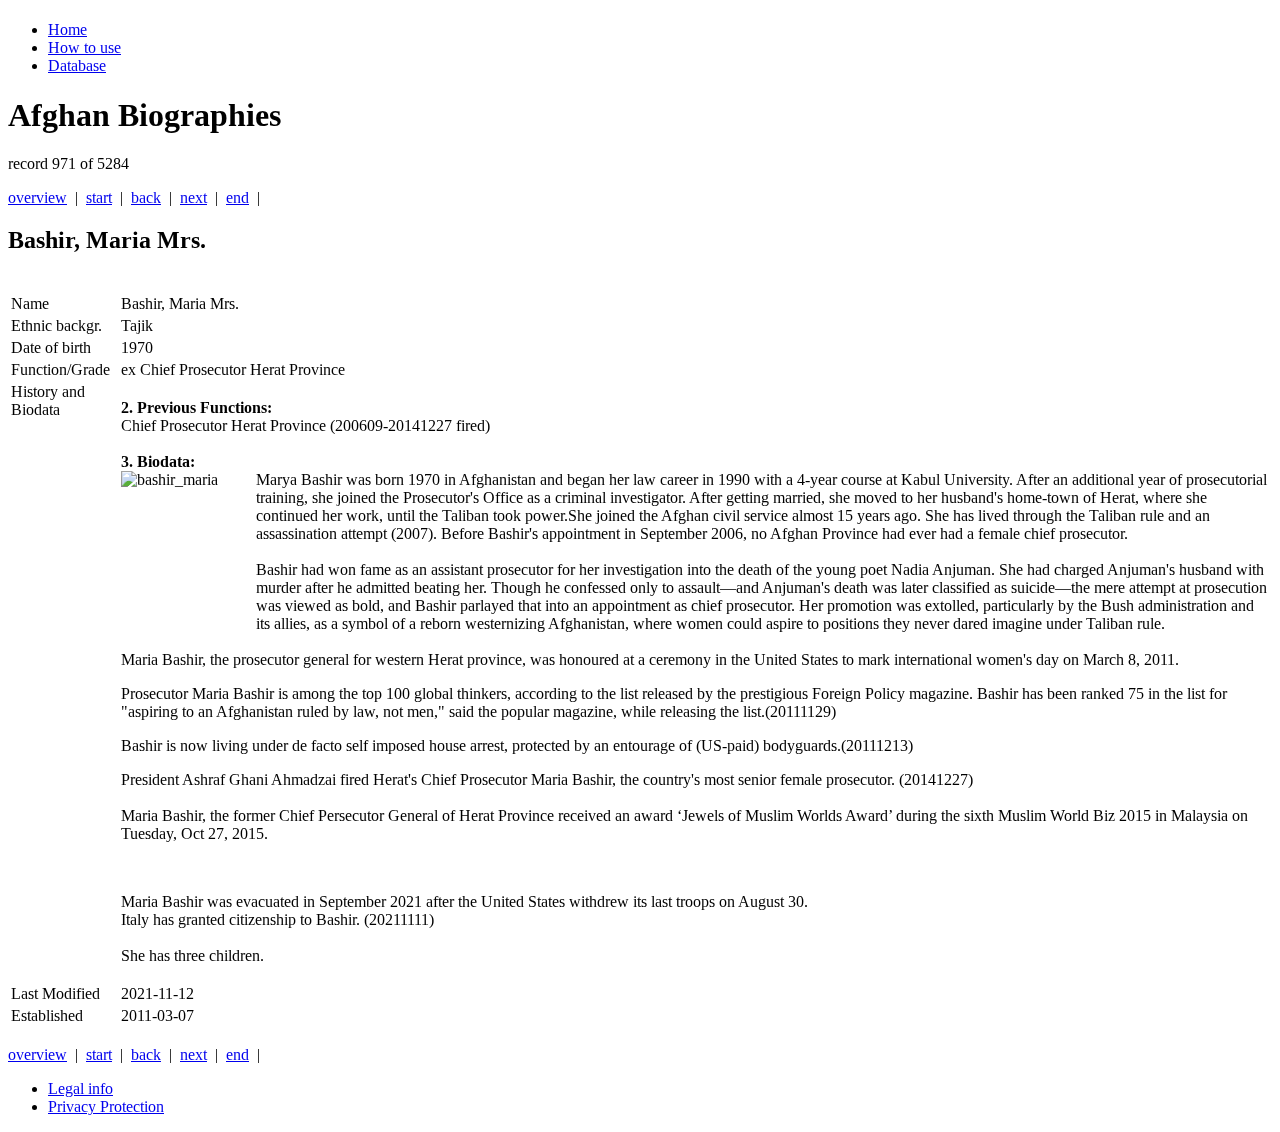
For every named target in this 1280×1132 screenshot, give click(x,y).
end (237, 197)
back (146, 197)
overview (37, 197)
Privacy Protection (106, 1106)
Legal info (80, 1088)
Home (67, 29)
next (193, 197)
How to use (84, 47)
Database (77, 65)
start (99, 197)
